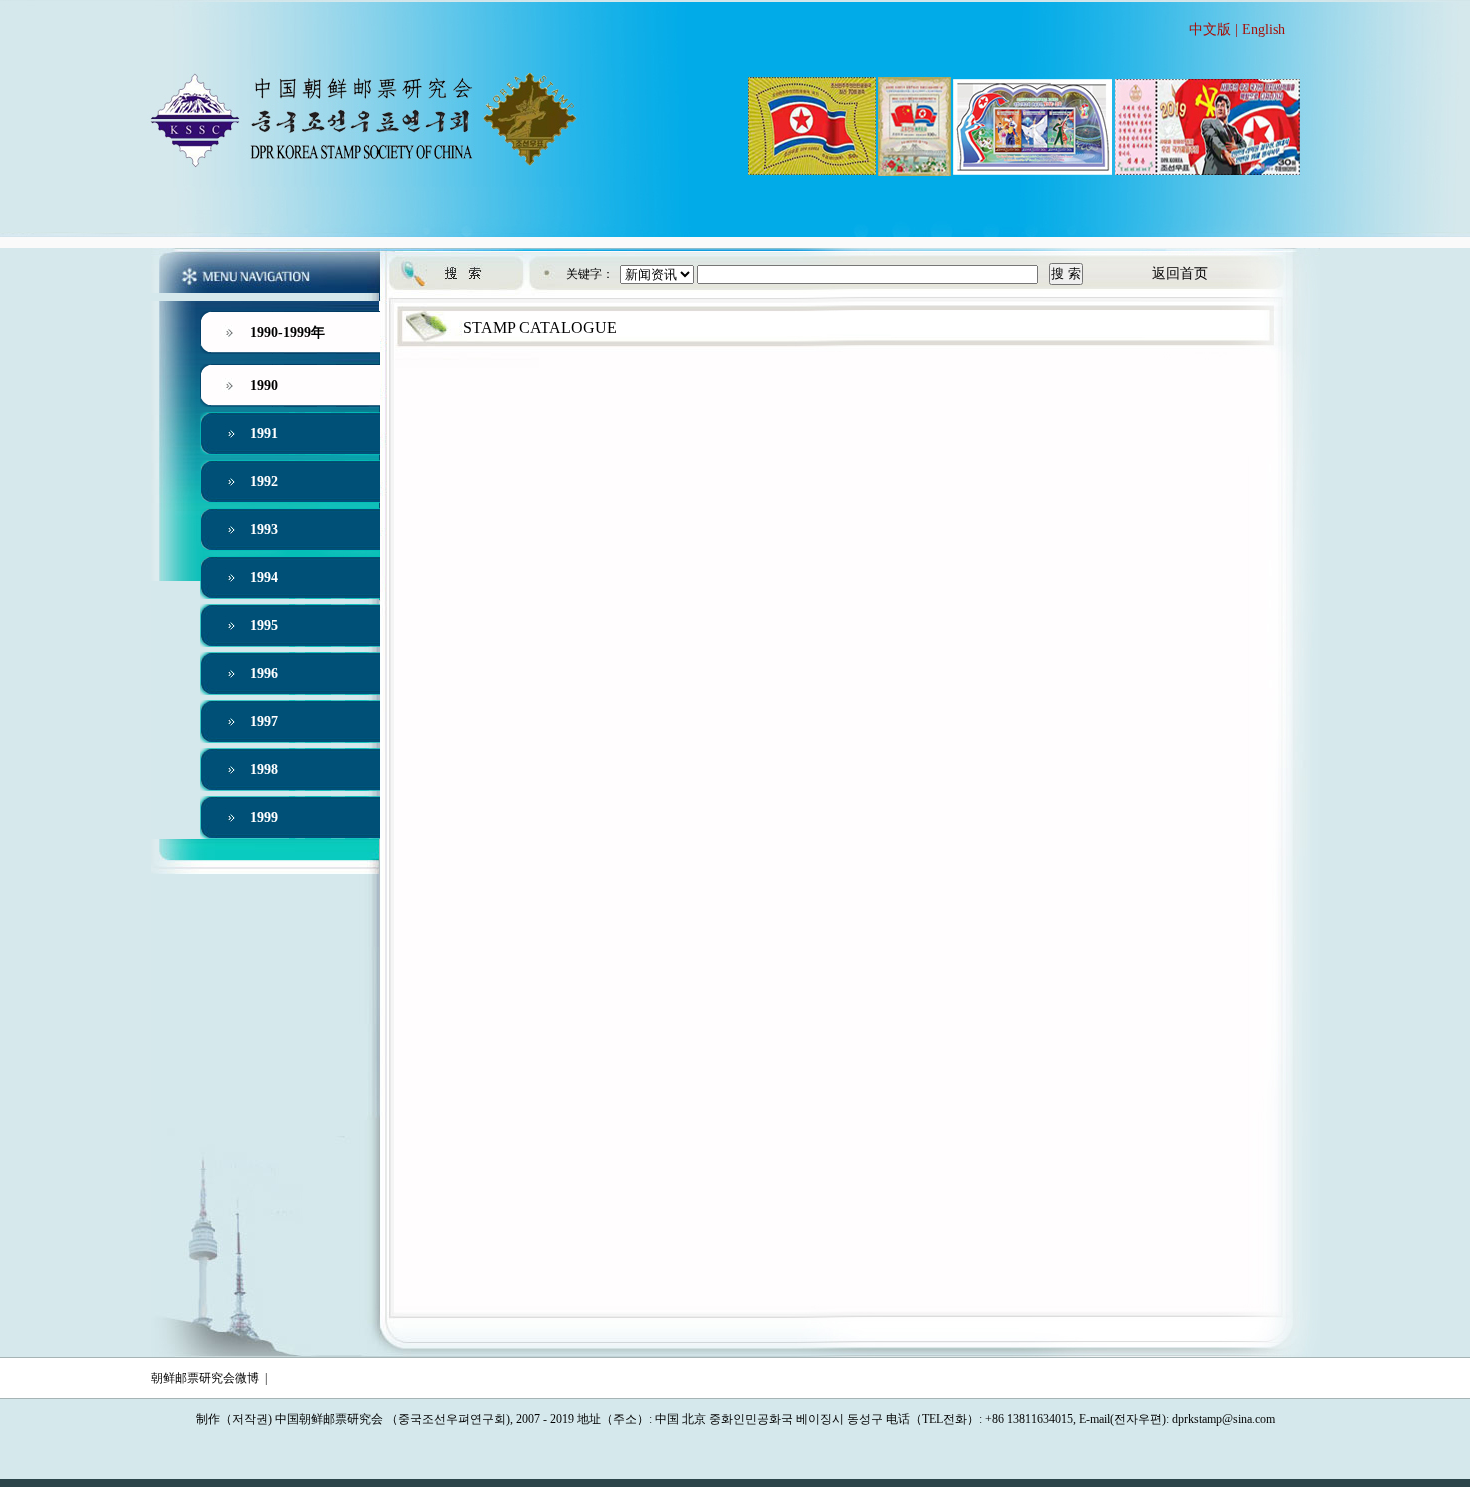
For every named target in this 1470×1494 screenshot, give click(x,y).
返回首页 (1180, 273)
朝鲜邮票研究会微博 (205, 1378)
